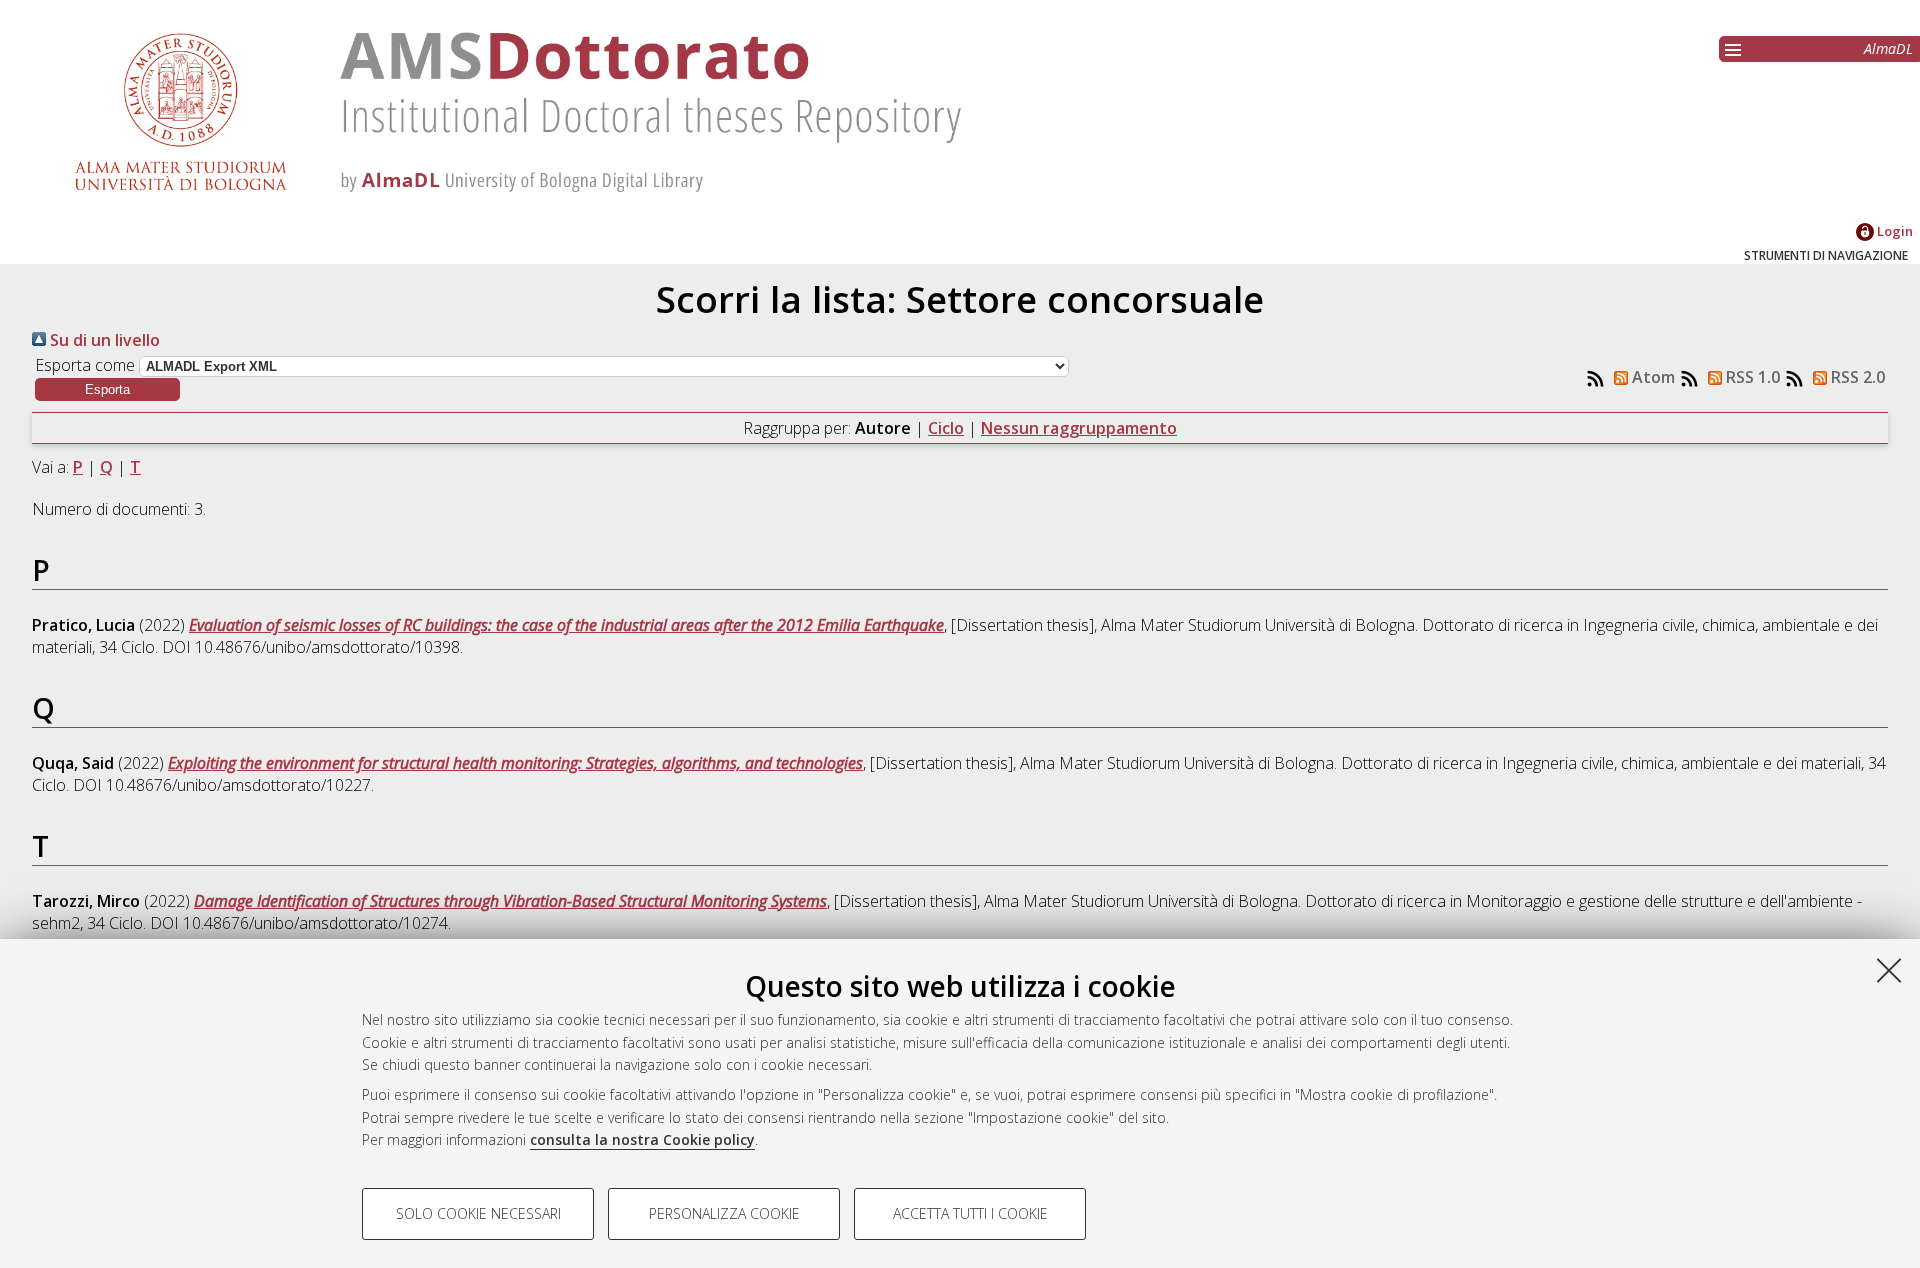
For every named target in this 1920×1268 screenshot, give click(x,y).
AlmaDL (1888, 48)
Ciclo (946, 428)
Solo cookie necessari (478, 1213)
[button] (107, 389)
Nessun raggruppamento (1079, 428)
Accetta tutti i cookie (970, 1213)
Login (1893, 231)
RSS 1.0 (1751, 377)
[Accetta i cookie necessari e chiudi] (1889, 970)
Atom (1651, 377)
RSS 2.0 (1856, 377)
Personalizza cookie (724, 1213)
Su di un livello (103, 340)
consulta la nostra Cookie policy (642, 1139)
